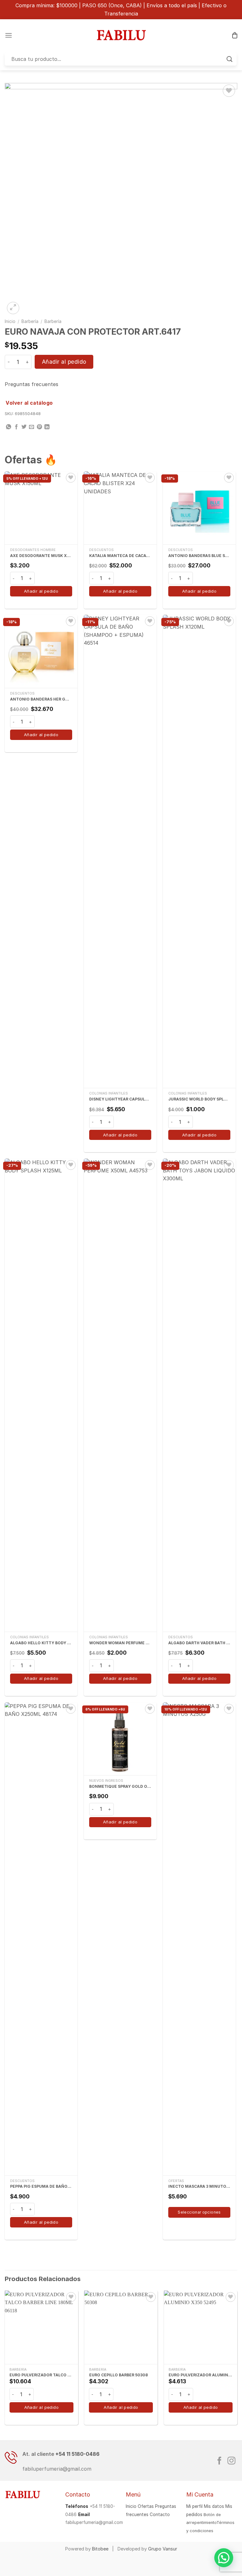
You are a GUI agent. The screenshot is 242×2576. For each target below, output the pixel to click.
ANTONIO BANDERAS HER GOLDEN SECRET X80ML (41, 699)
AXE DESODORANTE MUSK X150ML (41, 556)
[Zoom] (13, 308)
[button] (224, 2558)
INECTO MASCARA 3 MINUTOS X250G (199, 2186)
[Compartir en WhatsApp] (9, 427)
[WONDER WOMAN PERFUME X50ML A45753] (120, 1395)
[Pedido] (235, 35)
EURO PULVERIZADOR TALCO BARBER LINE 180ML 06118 (41, 2375)
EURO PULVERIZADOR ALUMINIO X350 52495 (201, 2375)
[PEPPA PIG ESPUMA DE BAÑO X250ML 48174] (41, 1939)
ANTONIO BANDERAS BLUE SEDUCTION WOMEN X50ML (199, 556)
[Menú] (9, 35)
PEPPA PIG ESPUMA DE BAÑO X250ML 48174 (41, 2186)
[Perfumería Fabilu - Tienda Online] (121, 35)
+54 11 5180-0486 (78, 2454)
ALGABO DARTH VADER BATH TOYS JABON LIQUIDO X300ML (199, 1643)
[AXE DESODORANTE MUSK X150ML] (41, 508)
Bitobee (100, 2549)
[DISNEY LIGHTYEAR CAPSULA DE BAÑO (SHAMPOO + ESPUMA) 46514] (120, 851)
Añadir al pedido (64, 362)
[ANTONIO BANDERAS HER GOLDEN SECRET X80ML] (41, 651)
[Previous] (5, 2360)
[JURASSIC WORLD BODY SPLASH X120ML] (199, 851)
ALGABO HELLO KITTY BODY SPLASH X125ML (41, 1643)
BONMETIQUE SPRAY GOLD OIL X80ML (120, 1786)
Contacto (160, 2514)
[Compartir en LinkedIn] (47, 427)
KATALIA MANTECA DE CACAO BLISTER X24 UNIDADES (120, 556)
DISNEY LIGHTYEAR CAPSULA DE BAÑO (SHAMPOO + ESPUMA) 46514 (120, 1099)
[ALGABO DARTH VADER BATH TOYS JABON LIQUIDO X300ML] (199, 1395)
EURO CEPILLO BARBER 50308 (118, 2375)
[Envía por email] (32, 427)
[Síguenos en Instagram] (231, 2461)
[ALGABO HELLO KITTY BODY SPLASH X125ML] (41, 1395)
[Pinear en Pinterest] (39, 427)
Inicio (10, 321)
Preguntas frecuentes (32, 384)
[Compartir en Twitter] (24, 427)
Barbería (30, 321)
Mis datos (214, 2506)
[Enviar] (230, 59)
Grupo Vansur (163, 2549)
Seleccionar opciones (199, 2212)
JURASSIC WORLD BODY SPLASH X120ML (199, 1099)
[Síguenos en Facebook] (219, 2461)
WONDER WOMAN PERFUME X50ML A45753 (120, 1643)
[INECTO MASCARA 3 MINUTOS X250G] (199, 1939)
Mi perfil (194, 2506)
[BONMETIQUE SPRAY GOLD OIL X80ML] (120, 1739)
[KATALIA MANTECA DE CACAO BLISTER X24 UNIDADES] (120, 508)
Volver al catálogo (29, 403)
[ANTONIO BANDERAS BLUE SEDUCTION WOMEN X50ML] (199, 508)
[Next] (237, 2360)
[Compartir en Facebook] (16, 427)
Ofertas (146, 2506)
